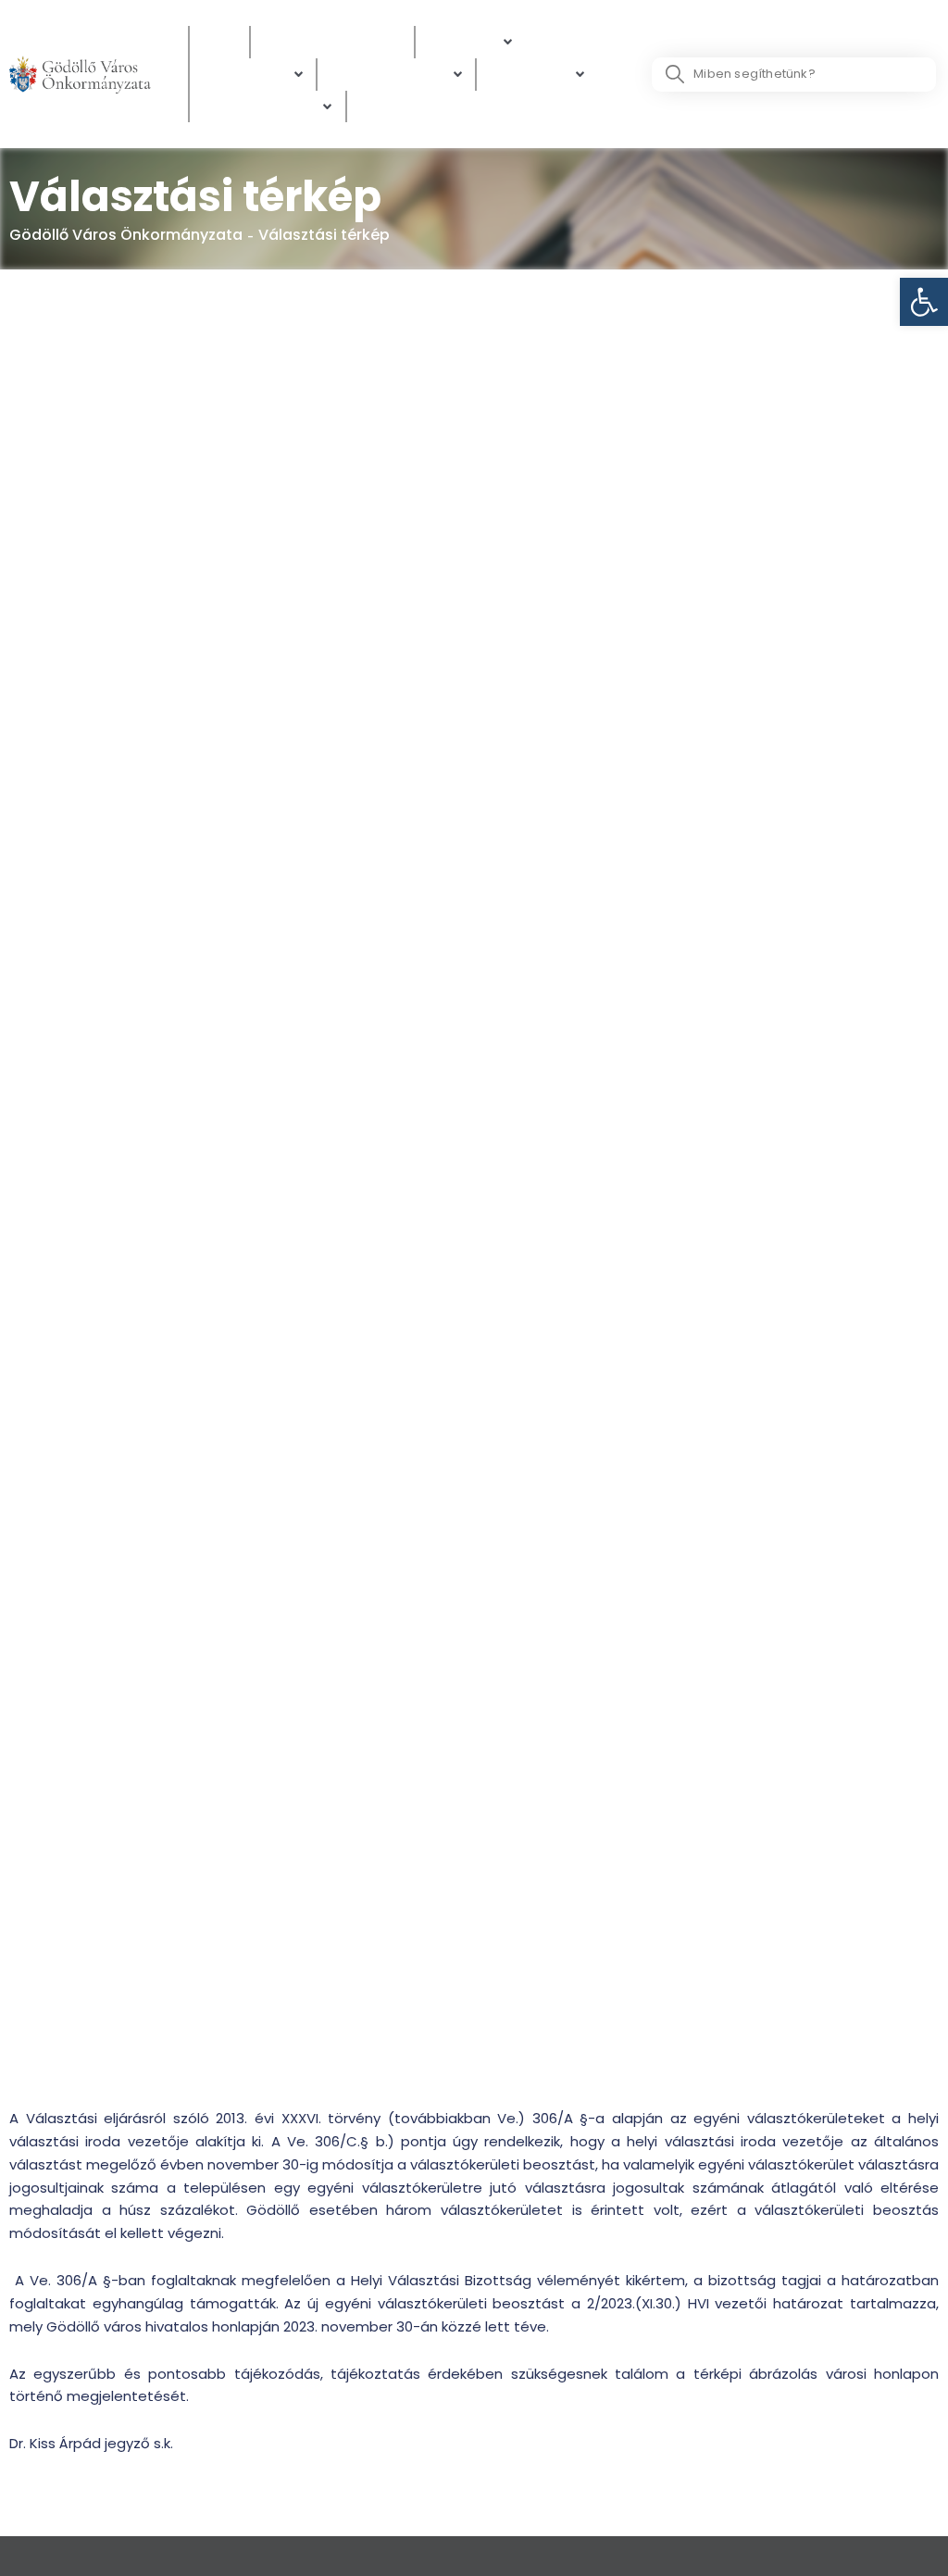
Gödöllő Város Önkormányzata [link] (126, 235)
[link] (924, 302)
